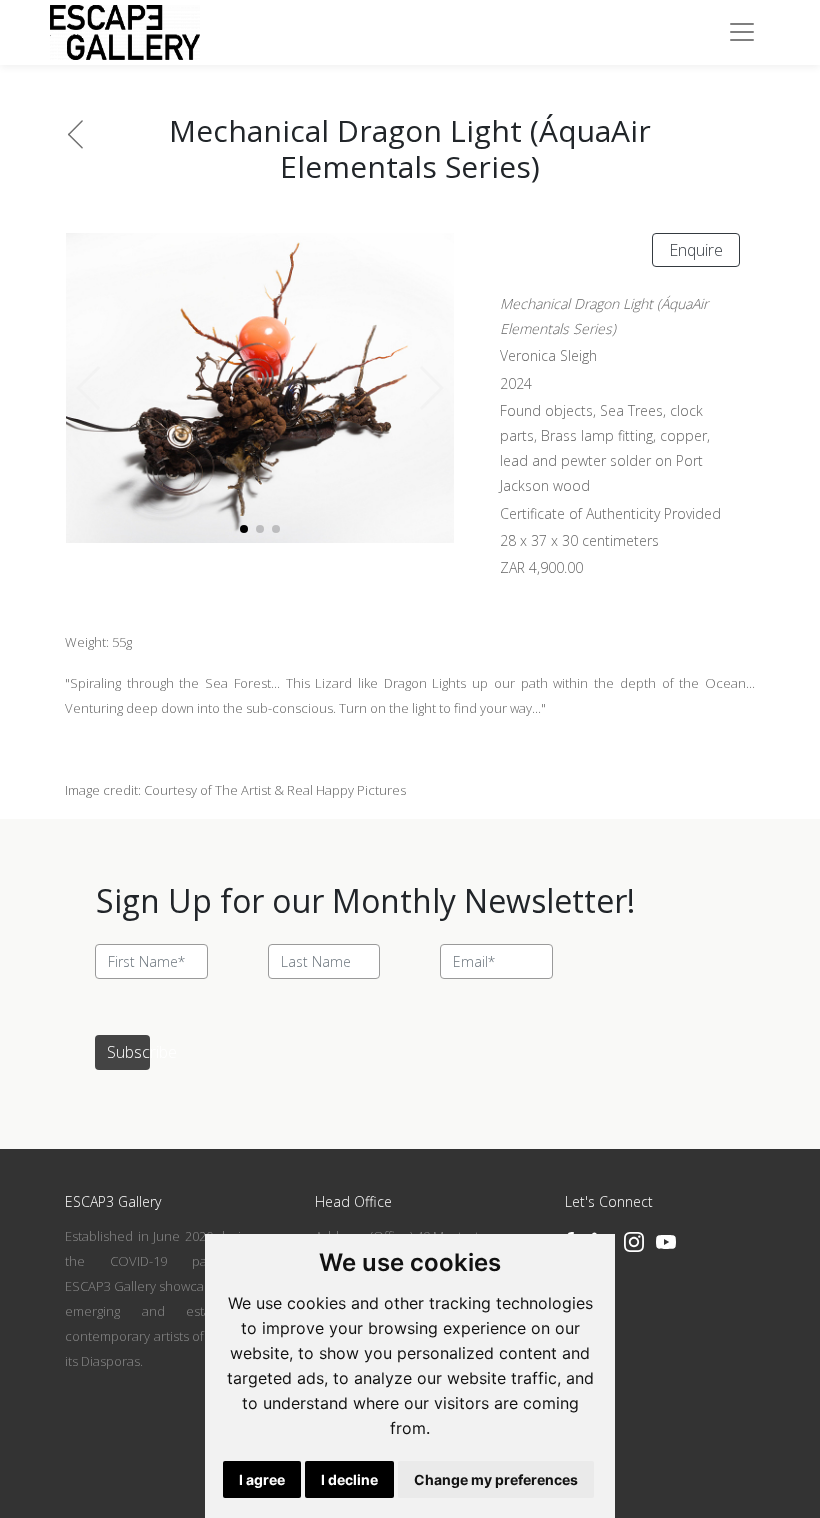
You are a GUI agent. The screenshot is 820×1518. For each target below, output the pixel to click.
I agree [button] (262, 1479)
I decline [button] (349, 1479)
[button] (430, 388)
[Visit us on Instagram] (634, 1242)
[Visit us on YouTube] (666, 1242)
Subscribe (128, 1052)
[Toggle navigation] (742, 32)
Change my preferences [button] (496, 1479)
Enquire (696, 250)
